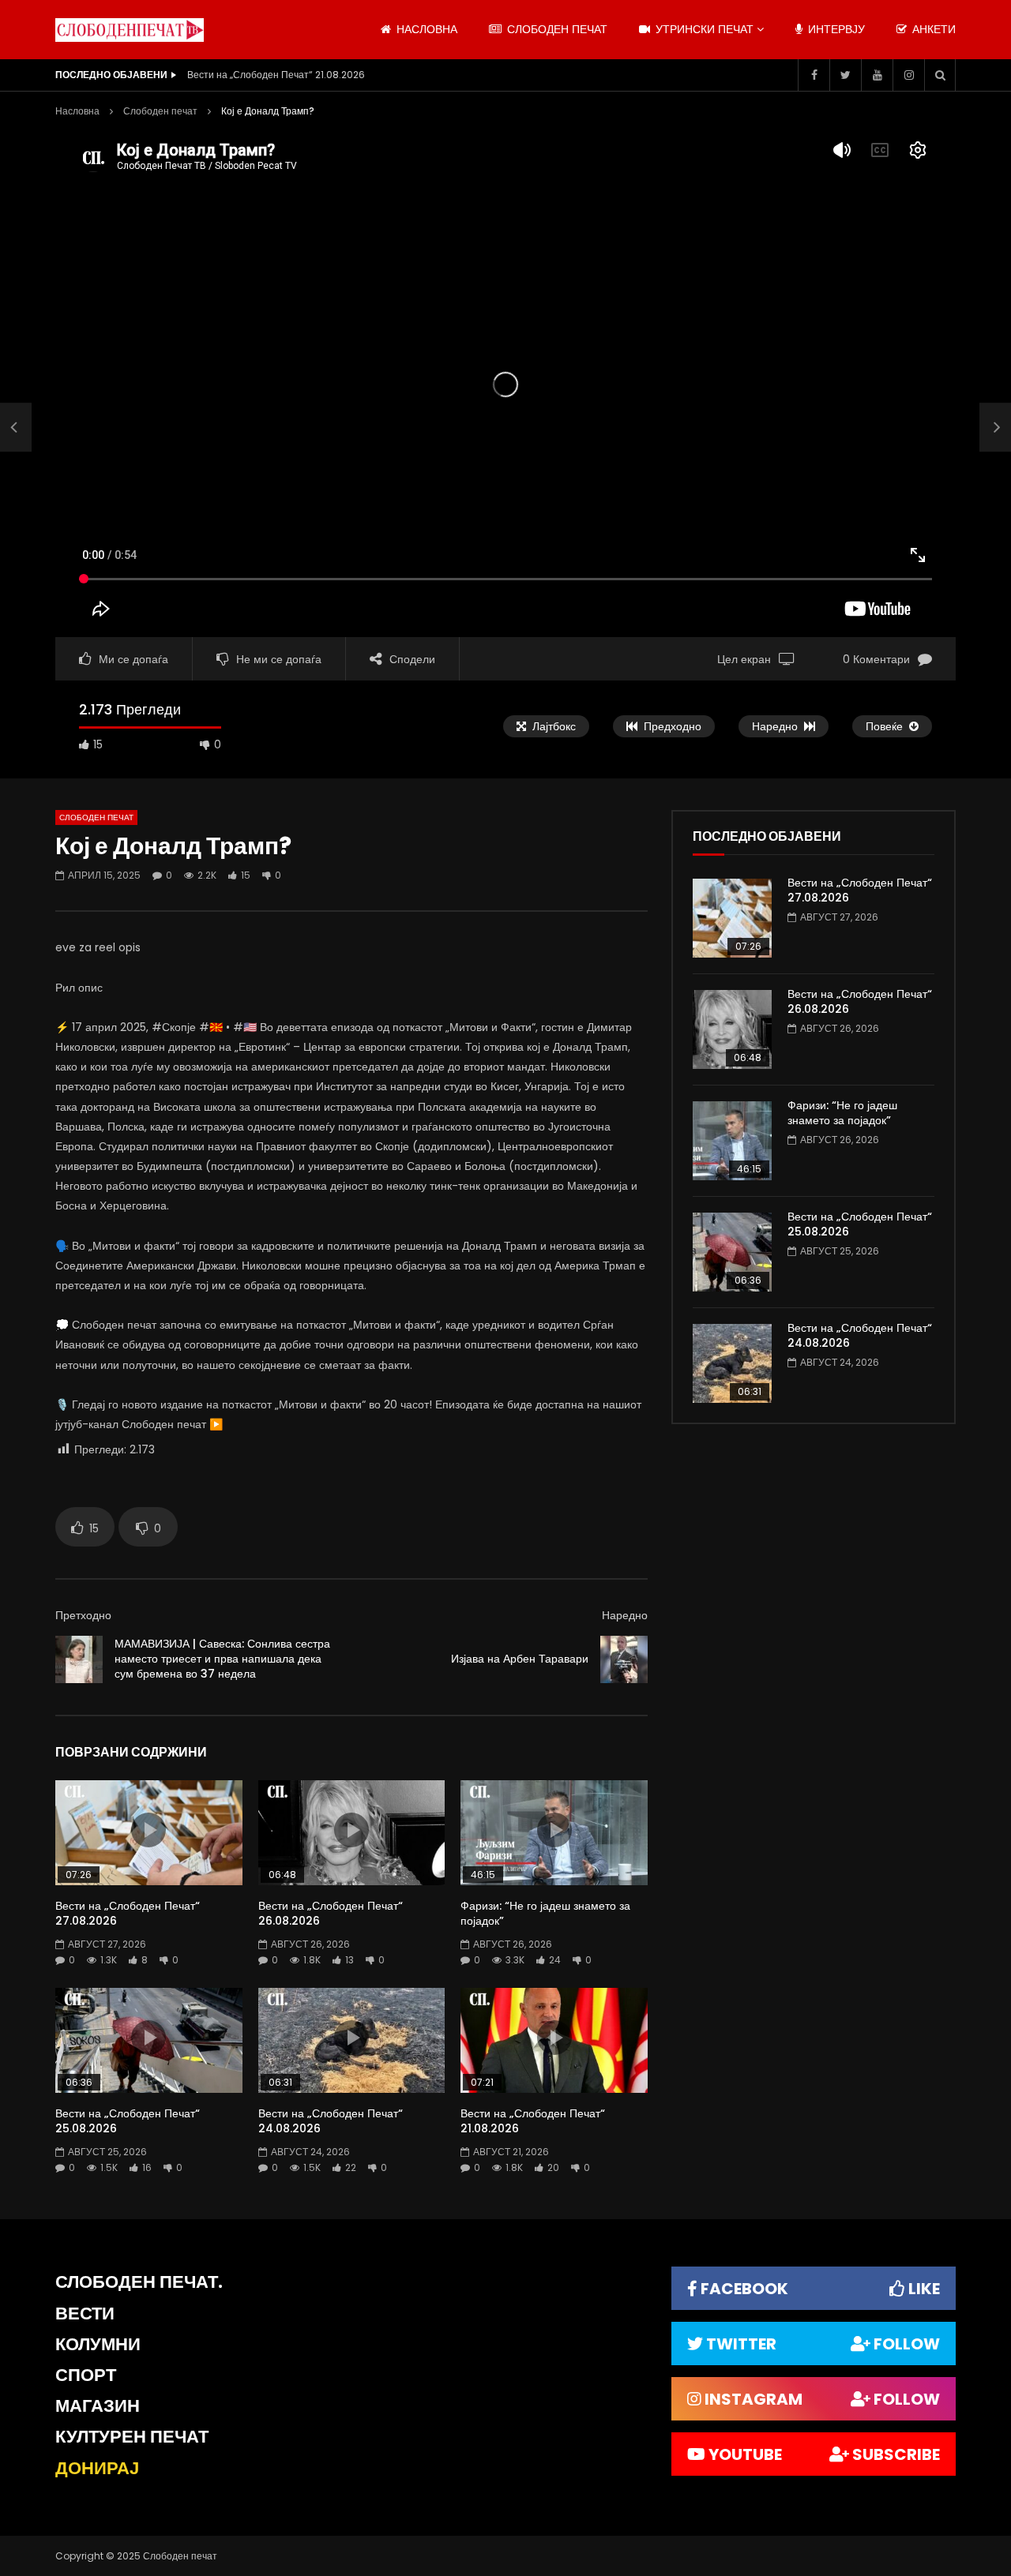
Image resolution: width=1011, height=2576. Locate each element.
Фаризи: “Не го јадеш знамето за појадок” (545, 1913)
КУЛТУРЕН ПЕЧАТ (132, 2437)
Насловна (77, 111)
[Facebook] (814, 75)
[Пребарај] (940, 75)
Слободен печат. (139, 2282)
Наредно (625, 1615)
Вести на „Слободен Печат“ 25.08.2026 (128, 2121)
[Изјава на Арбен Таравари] (624, 1659)
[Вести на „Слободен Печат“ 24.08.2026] (732, 1363)
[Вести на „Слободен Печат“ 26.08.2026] (732, 1029)
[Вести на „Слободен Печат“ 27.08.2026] (732, 918)
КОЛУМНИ (98, 2344)
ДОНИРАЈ (97, 2468)
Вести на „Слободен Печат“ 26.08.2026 (331, 1913)
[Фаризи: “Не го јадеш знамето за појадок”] (732, 1141)
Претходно (83, 1615)
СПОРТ (86, 2375)
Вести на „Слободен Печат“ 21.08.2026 (276, 75)
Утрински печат (703, 29)
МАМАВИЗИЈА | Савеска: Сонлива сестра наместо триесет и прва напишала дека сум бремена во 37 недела (222, 1659)
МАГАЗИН (98, 2406)
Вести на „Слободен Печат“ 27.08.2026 (128, 1913)
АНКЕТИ (932, 29)
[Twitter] (845, 75)
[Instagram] (908, 75)
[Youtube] (877, 75)
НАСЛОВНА (425, 29)
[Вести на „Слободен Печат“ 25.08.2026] (732, 1252)
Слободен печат (556, 29)
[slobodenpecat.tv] (130, 30)
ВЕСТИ (85, 2314)
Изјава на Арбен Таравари (520, 1659)
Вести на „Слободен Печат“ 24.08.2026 (331, 2121)
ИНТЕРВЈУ (835, 29)
